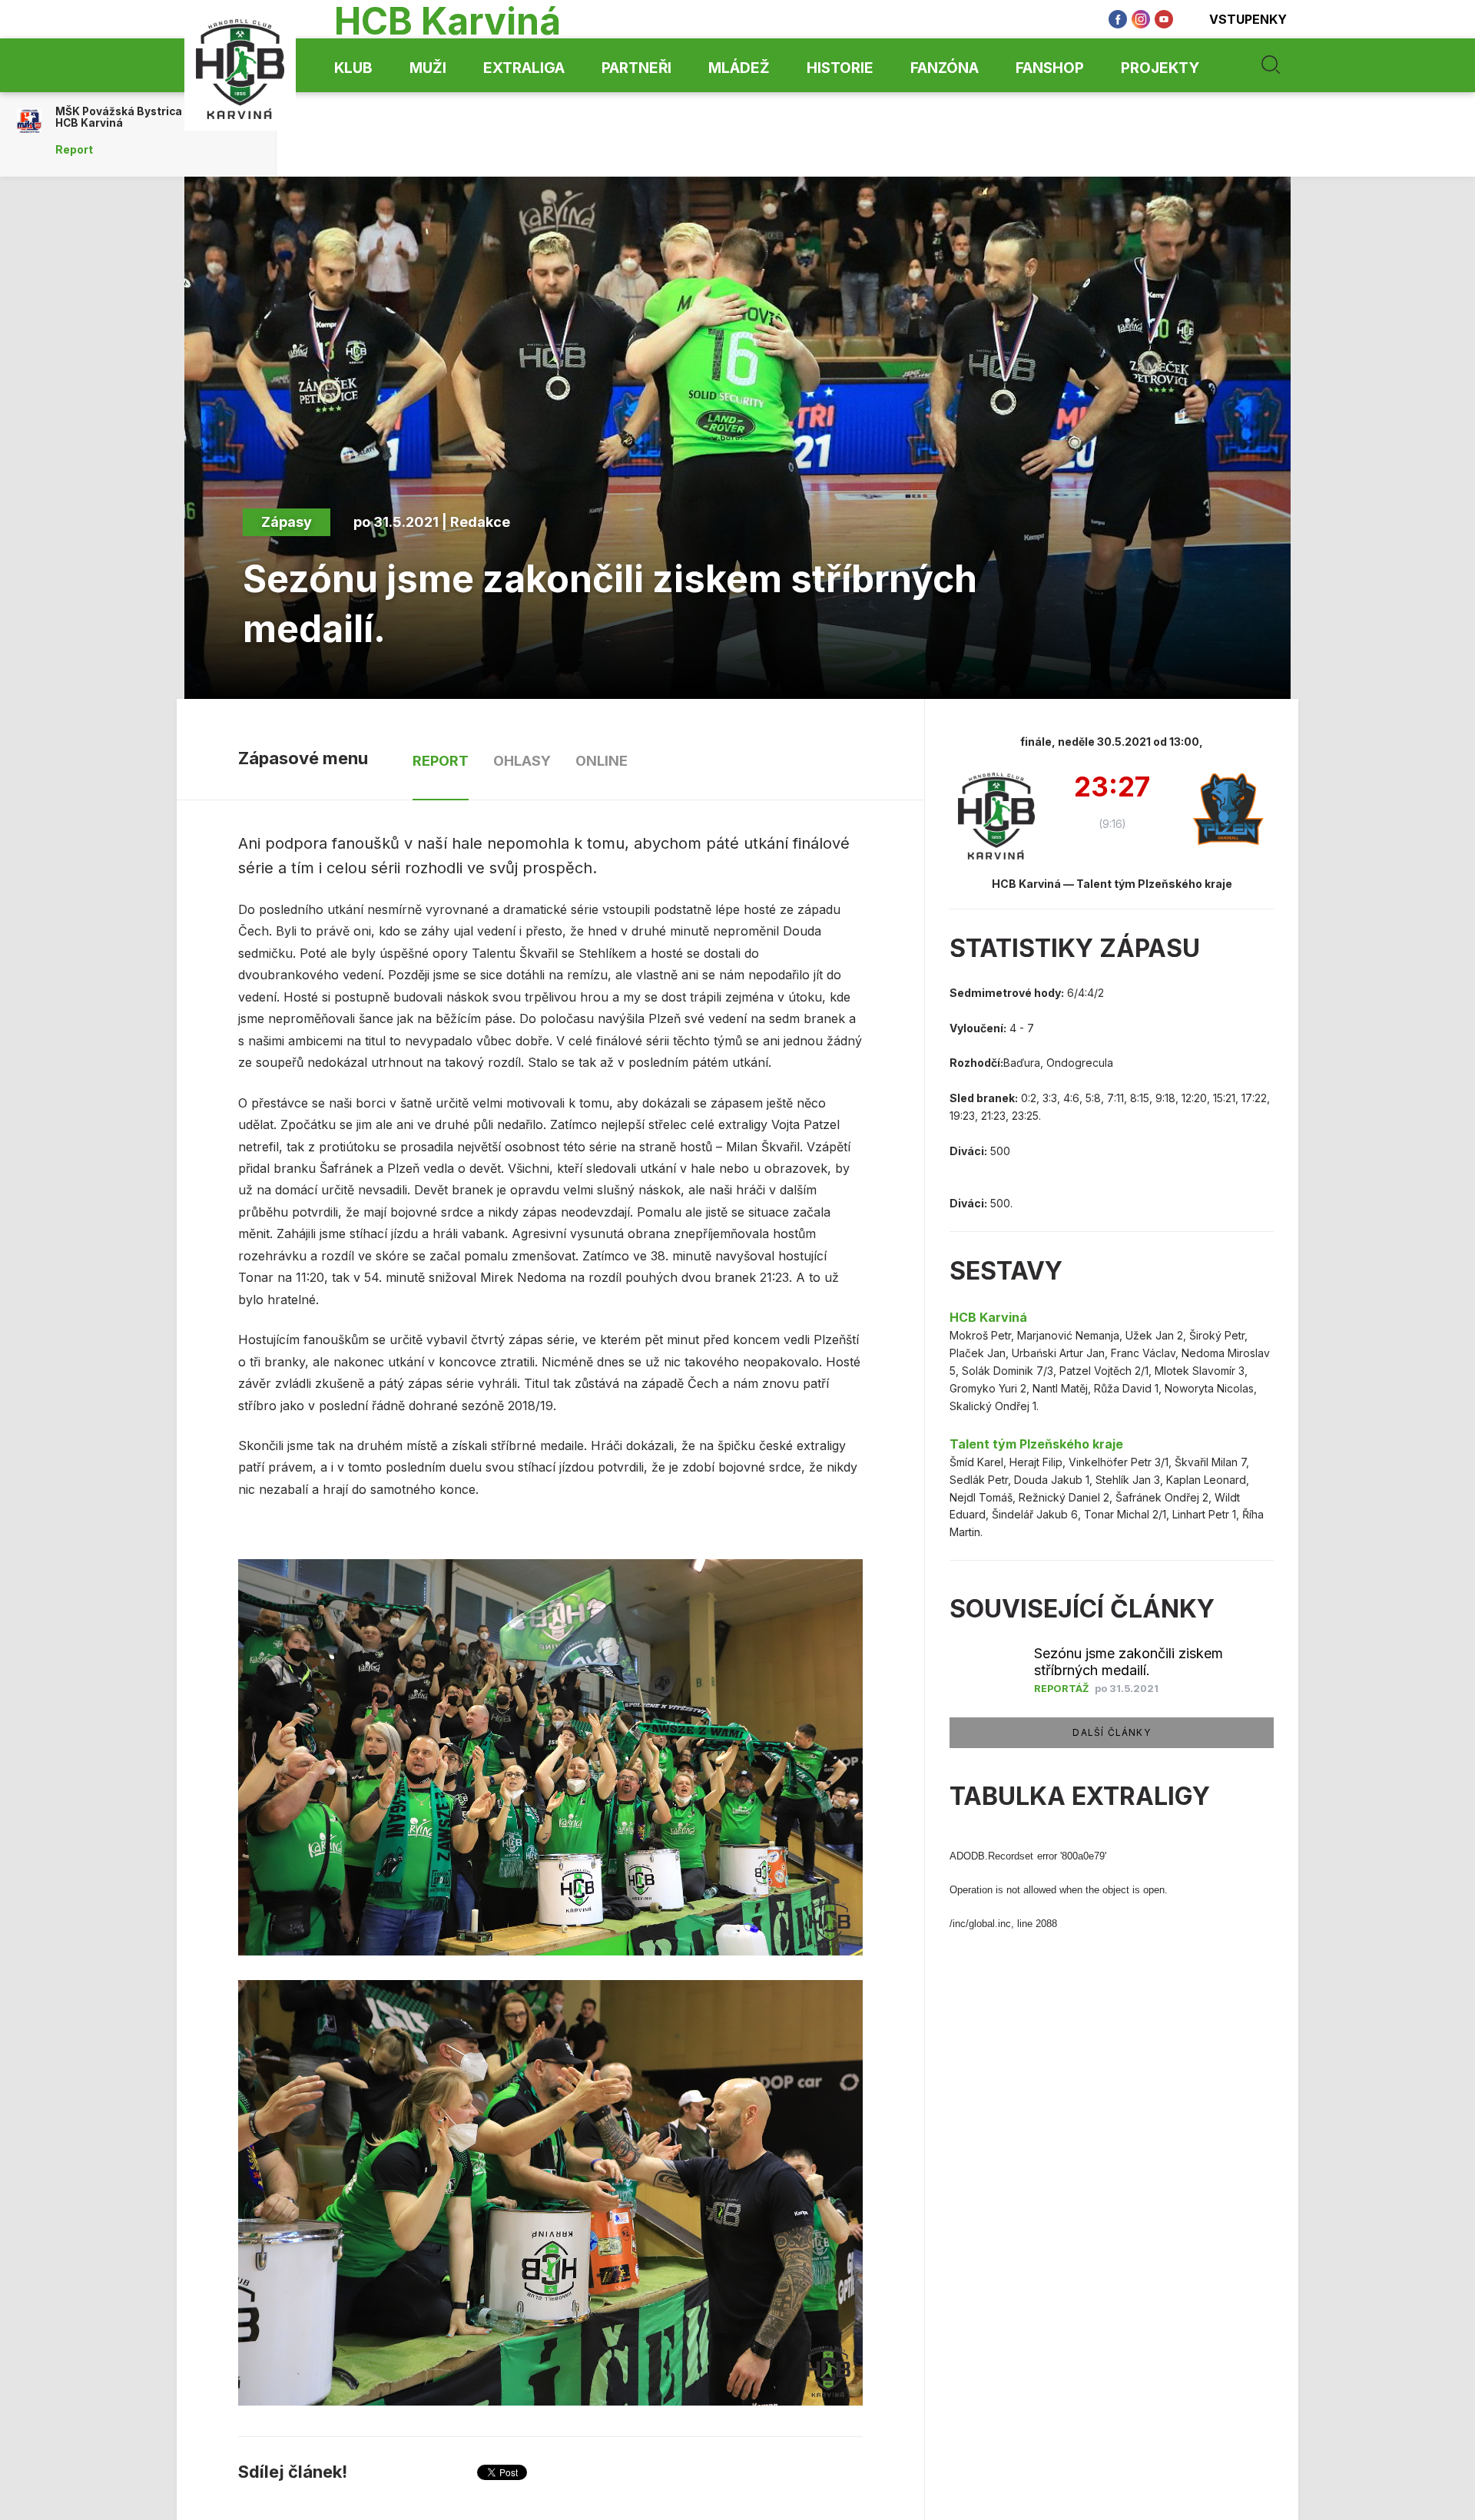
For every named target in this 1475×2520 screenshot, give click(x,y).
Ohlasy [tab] (522, 761)
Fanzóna (945, 68)
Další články (1111, 1732)
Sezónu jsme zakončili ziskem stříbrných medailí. (1129, 1662)
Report (74, 150)
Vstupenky (1248, 19)
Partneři (636, 68)
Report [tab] (441, 761)
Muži (428, 68)
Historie (840, 68)
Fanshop (1050, 68)
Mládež (739, 68)
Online (602, 761)
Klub (353, 68)
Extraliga (524, 68)
